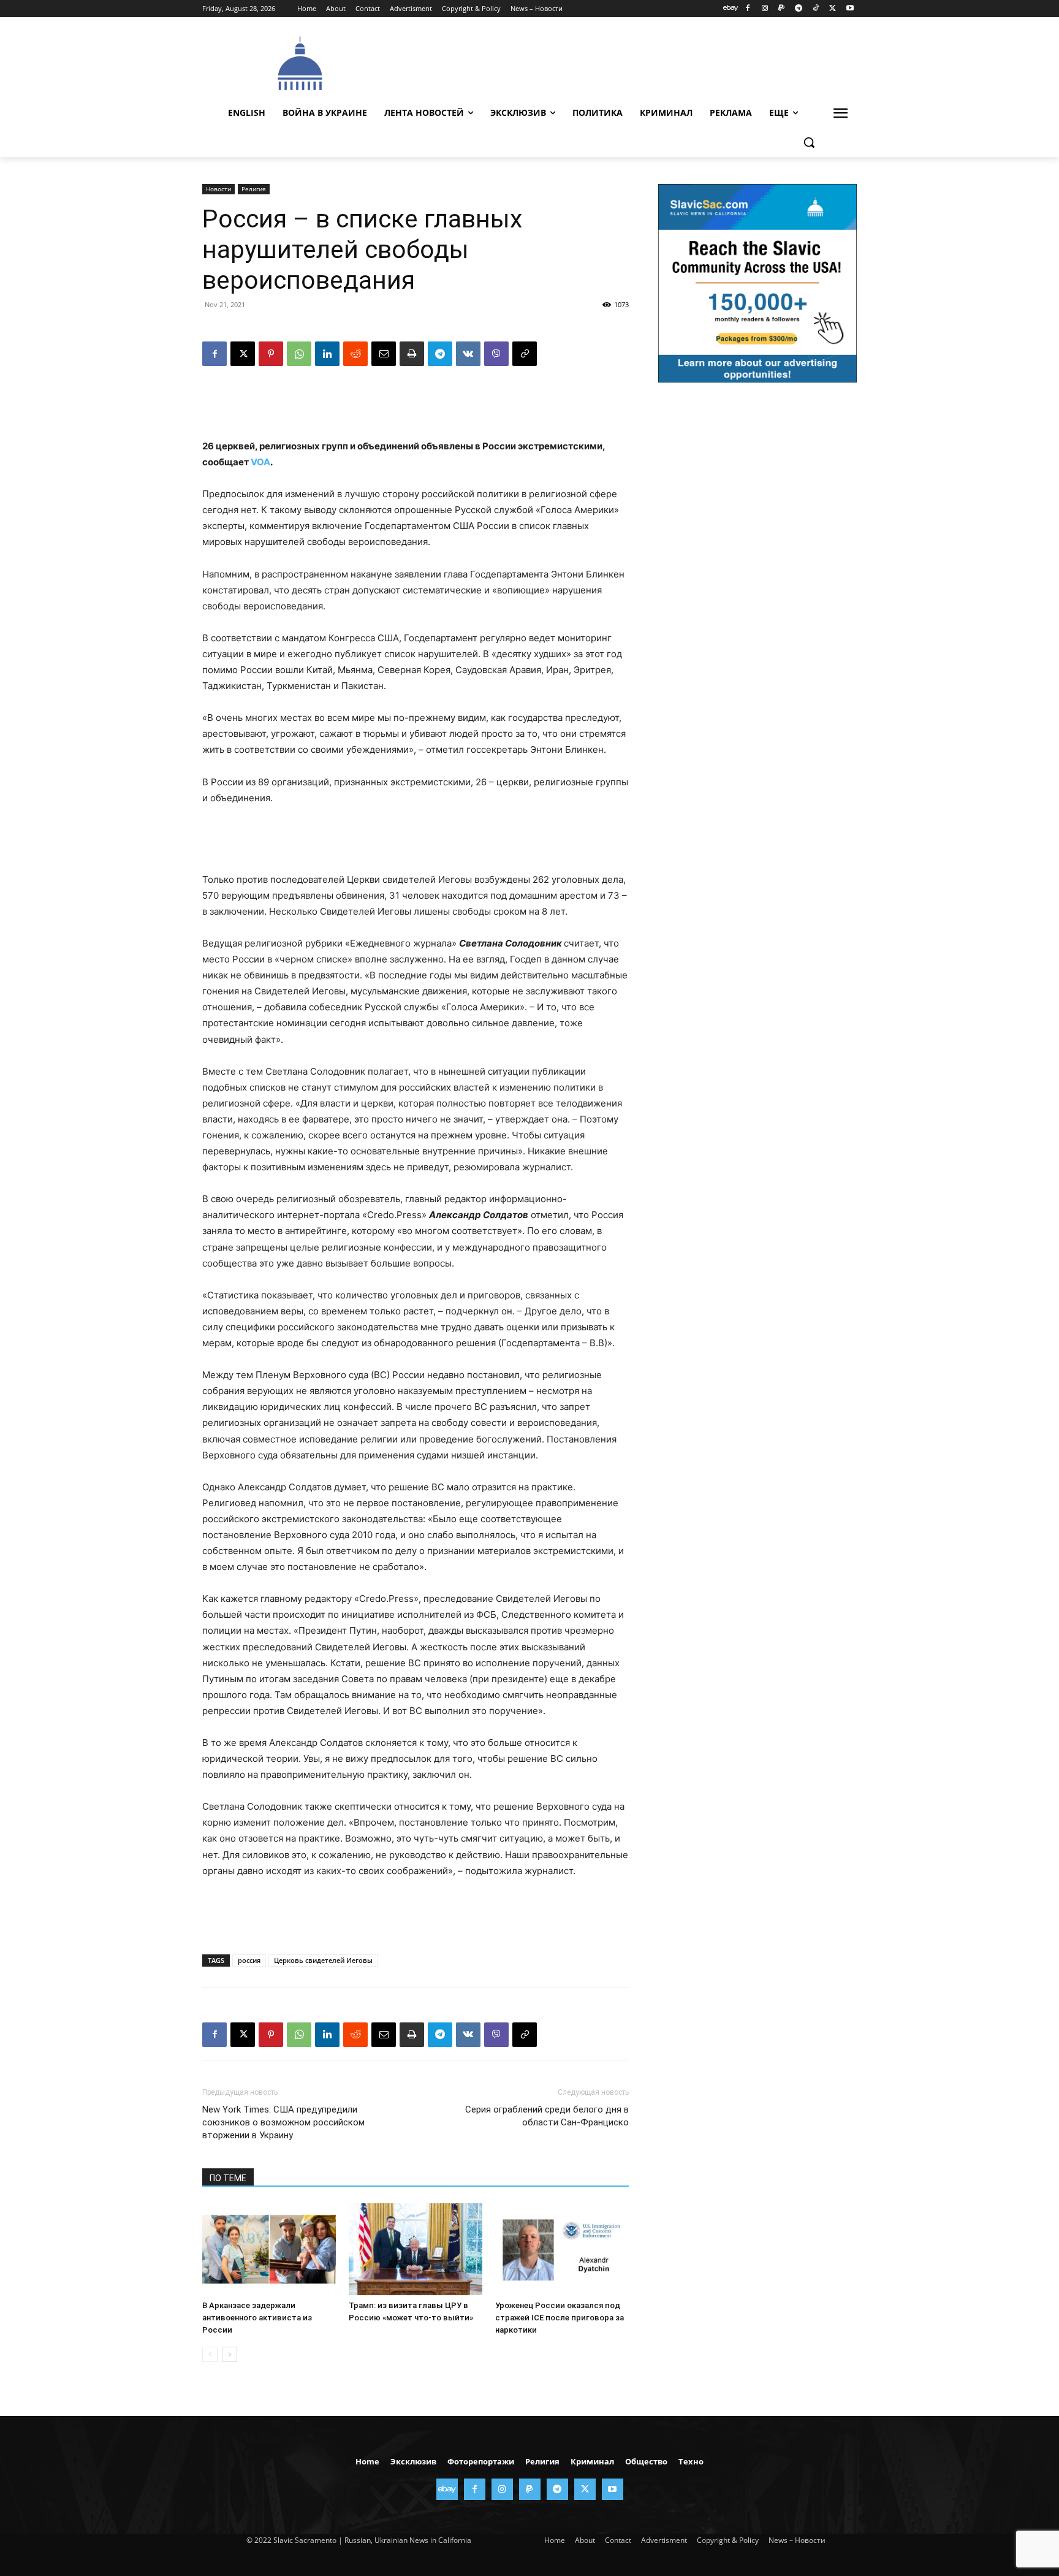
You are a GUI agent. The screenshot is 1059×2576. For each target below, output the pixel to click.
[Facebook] (747, 9)
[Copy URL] (525, 354)
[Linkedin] (327, 354)
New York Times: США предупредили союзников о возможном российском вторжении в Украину (283, 2122)
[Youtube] (850, 9)
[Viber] (496, 354)
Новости (218, 189)
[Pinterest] (271, 354)
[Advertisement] (621, 62)
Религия (254, 189)
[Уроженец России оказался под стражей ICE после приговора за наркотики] (562, 2249)
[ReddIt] (355, 354)
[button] (809, 142)
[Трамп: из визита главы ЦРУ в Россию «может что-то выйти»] (416, 2249)
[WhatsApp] (299, 354)
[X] (833, 9)
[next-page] (230, 2354)
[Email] (384, 354)
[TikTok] (816, 9)
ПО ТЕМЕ (228, 2178)
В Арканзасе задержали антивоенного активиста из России (257, 2318)
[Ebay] (731, 9)
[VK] (468, 354)
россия (249, 1960)
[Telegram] (799, 9)
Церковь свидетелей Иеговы (323, 1960)
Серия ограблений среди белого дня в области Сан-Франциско (547, 2116)
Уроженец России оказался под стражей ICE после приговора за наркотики (560, 2318)
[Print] (412, 354)
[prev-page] (210, 2354)
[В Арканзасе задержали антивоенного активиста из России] (269, 2249)
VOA (260, 462)
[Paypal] (782, 9)
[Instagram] (765, 9)
